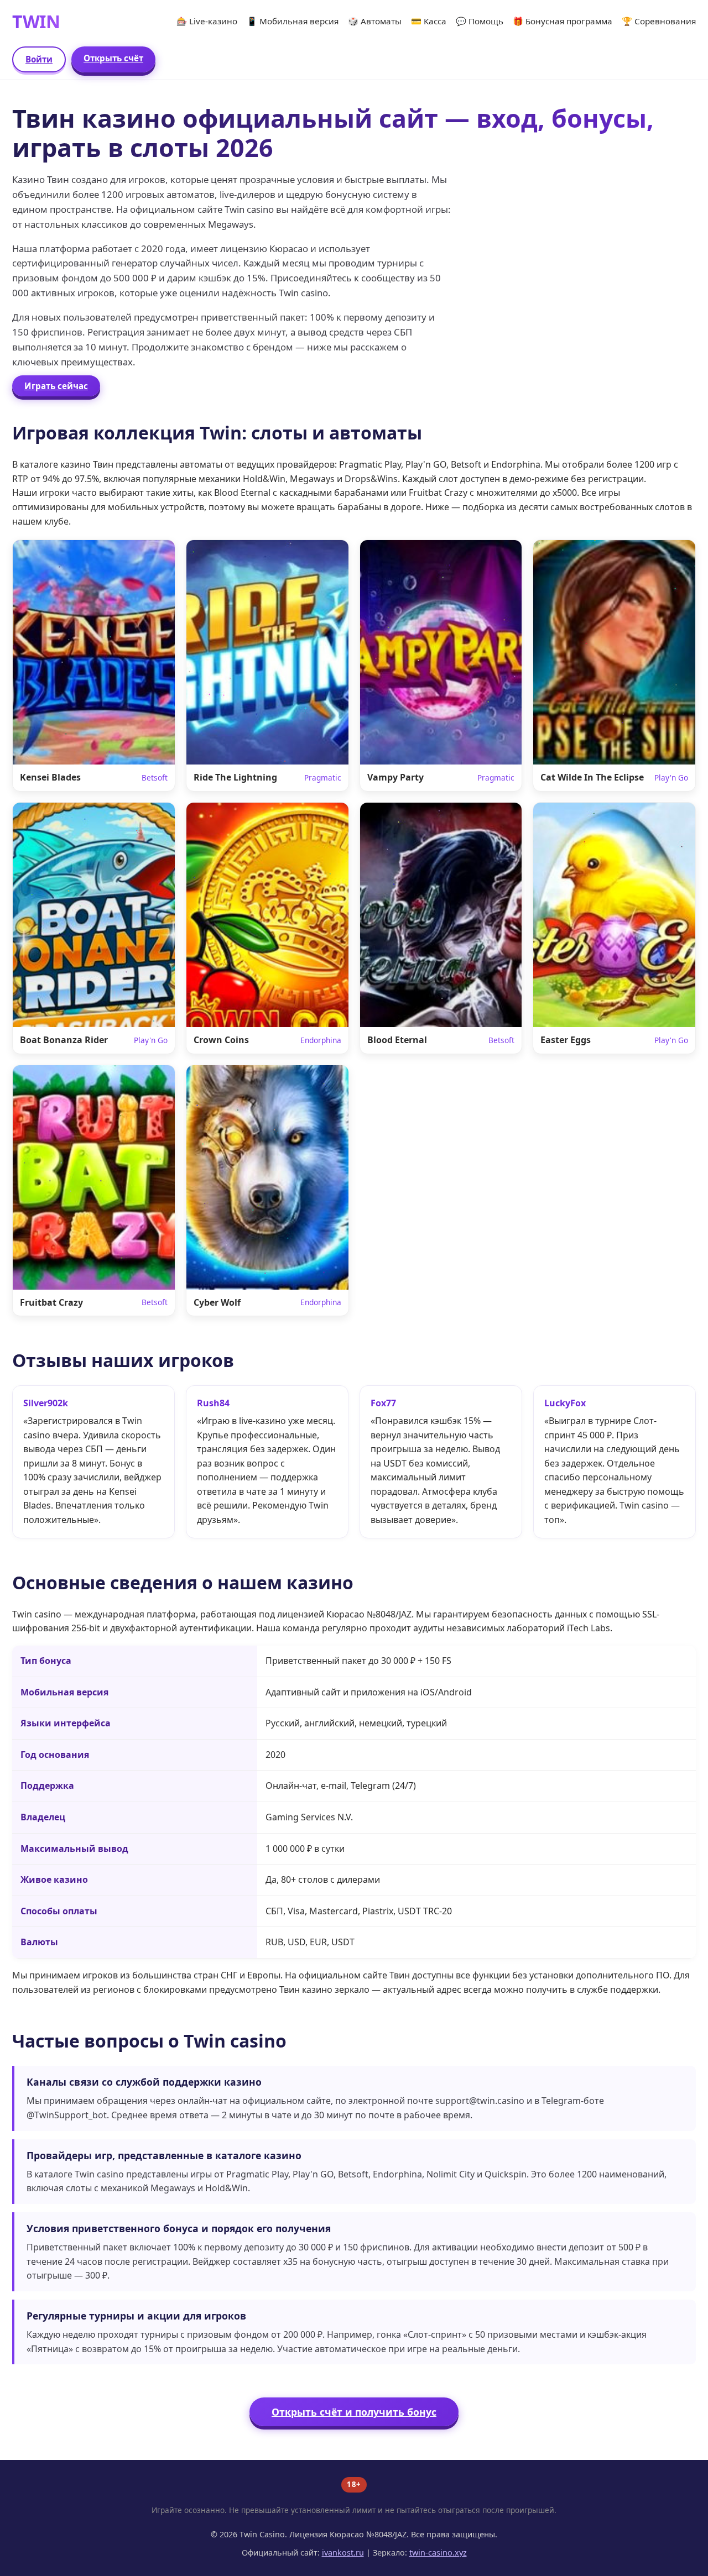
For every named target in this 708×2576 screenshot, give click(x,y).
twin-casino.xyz (438, 2553)
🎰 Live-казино (207, 21)
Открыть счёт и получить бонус (354, 2412)
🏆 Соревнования (659, 21)
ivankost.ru (343, 2553)
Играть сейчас (56, 386)
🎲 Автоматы (375, 21)
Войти (39, 59)
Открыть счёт (113, 58)
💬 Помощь (480, 21)
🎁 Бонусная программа (563, 21)
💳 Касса (429, 21)
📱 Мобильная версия (293, 21)
